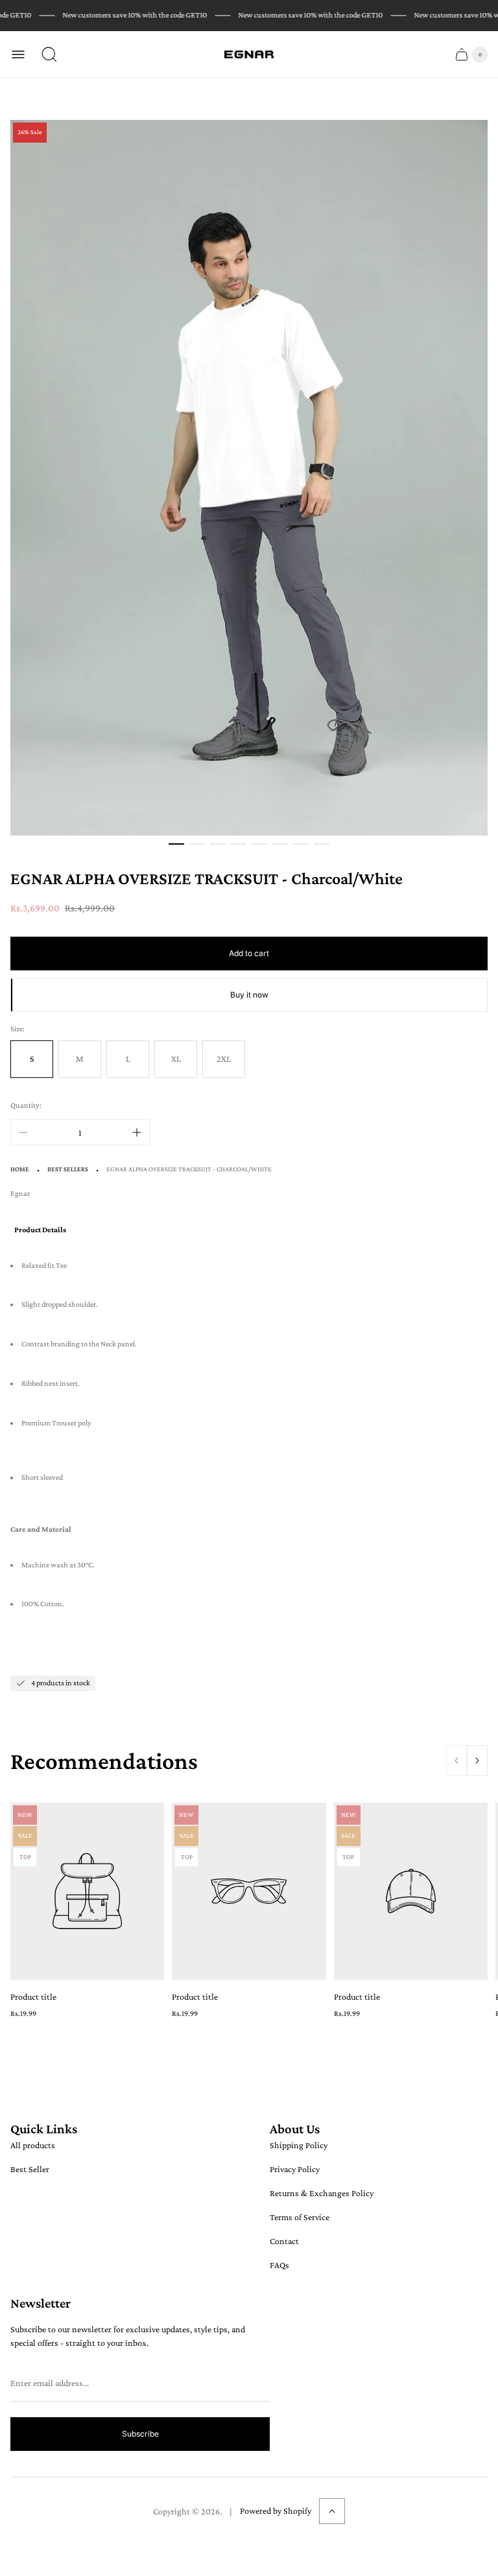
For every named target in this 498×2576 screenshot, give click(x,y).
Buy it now (249, 995)
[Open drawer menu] (18, 54)
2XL (224, 1059)
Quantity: (26, 1105)
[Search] (49, 54)
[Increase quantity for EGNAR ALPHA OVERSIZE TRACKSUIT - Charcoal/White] (137, 1132)
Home (20, 1169)
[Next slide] (477, 1761)
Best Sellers (68, 1169)
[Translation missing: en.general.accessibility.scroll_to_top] (332, 2511)
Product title (33, 1996)
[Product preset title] (87, 1891)
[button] (176, 844)
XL (176, 1059)
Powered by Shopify (276, 2511)
